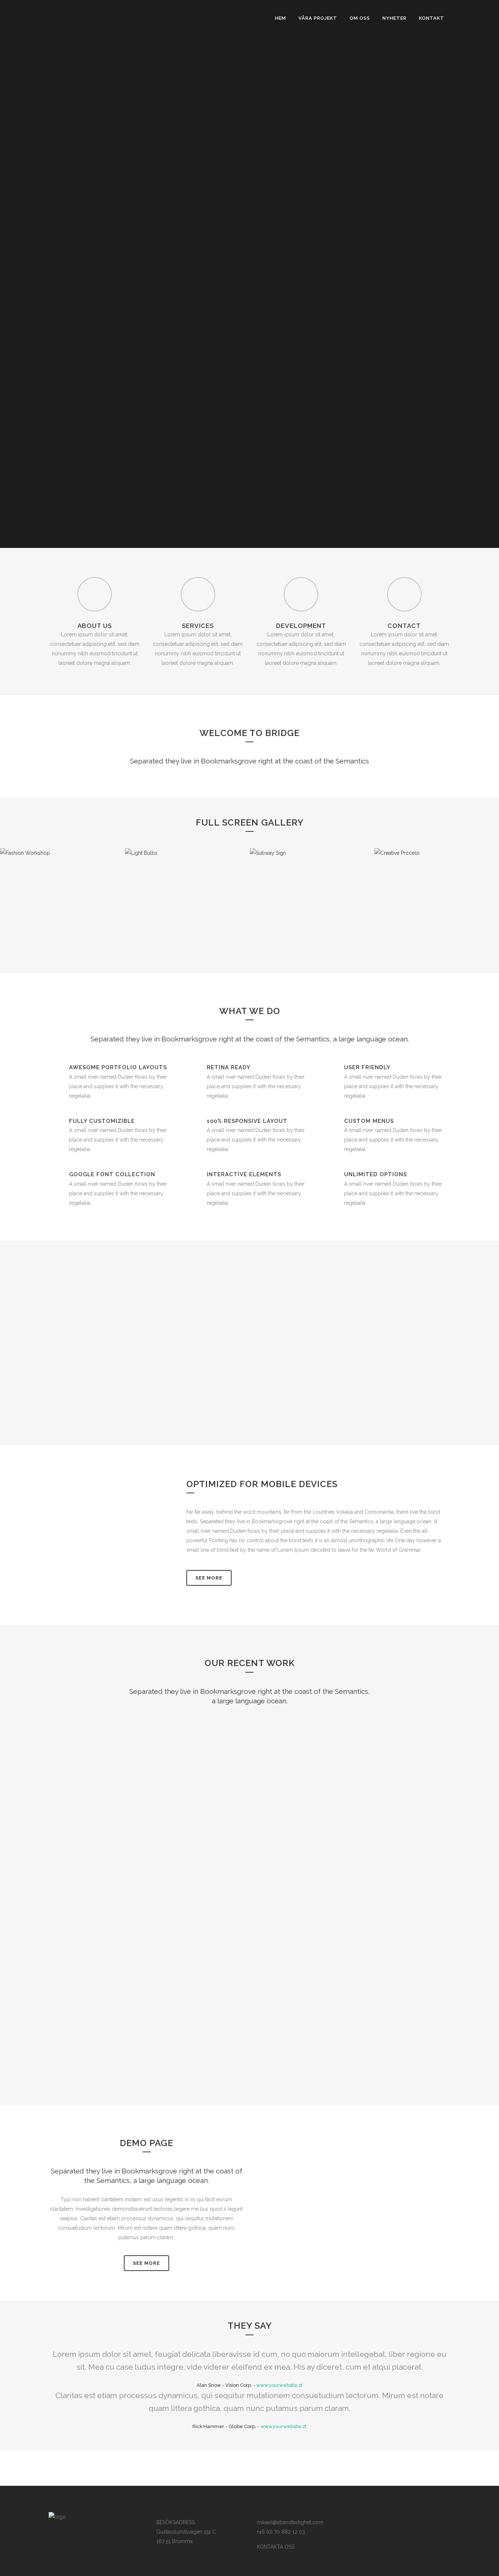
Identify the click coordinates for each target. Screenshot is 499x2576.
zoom (98, 1762)
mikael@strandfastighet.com (290, 2522)
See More (209, 1578)
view (130, 1762)
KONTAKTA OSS (276, 2547)
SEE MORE (146, 2263)
